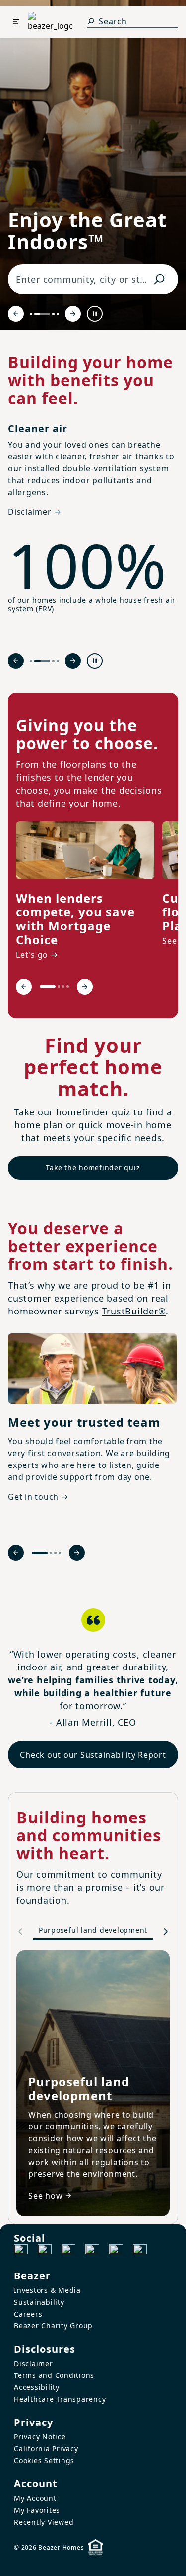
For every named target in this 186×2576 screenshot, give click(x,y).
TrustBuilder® (134, 1311)
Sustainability (39, 2302)
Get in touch (33, 1497)
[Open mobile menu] (16, 22)
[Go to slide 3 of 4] (53, 314)
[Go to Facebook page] (21, 2251)
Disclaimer (33, 2363)
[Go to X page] (92, 2251)
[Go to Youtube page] (116, 2251)
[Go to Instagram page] (45, 2251)
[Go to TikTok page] (68, 2251)
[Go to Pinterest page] (140, 2251)
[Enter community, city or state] (159, 279)
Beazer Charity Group (53, 2326)
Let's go (32, 955)
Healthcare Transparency (60, 2399)
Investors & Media (47, 2290)
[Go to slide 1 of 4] (31, 314)
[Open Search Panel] (91, 21)
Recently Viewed (44, 2522)
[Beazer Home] (50, 22)
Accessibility (37, 2387)
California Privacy (46, 2449)
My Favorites (37, 2510)
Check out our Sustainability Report (93, 1755)
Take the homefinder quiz (93, 1168)
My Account (35, 2498)
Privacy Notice (40, 2437)
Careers (28, 2314)
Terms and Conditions (54, 2375)
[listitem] (85, 892)
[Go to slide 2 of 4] (42, 314)
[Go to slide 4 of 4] (58, 314)
